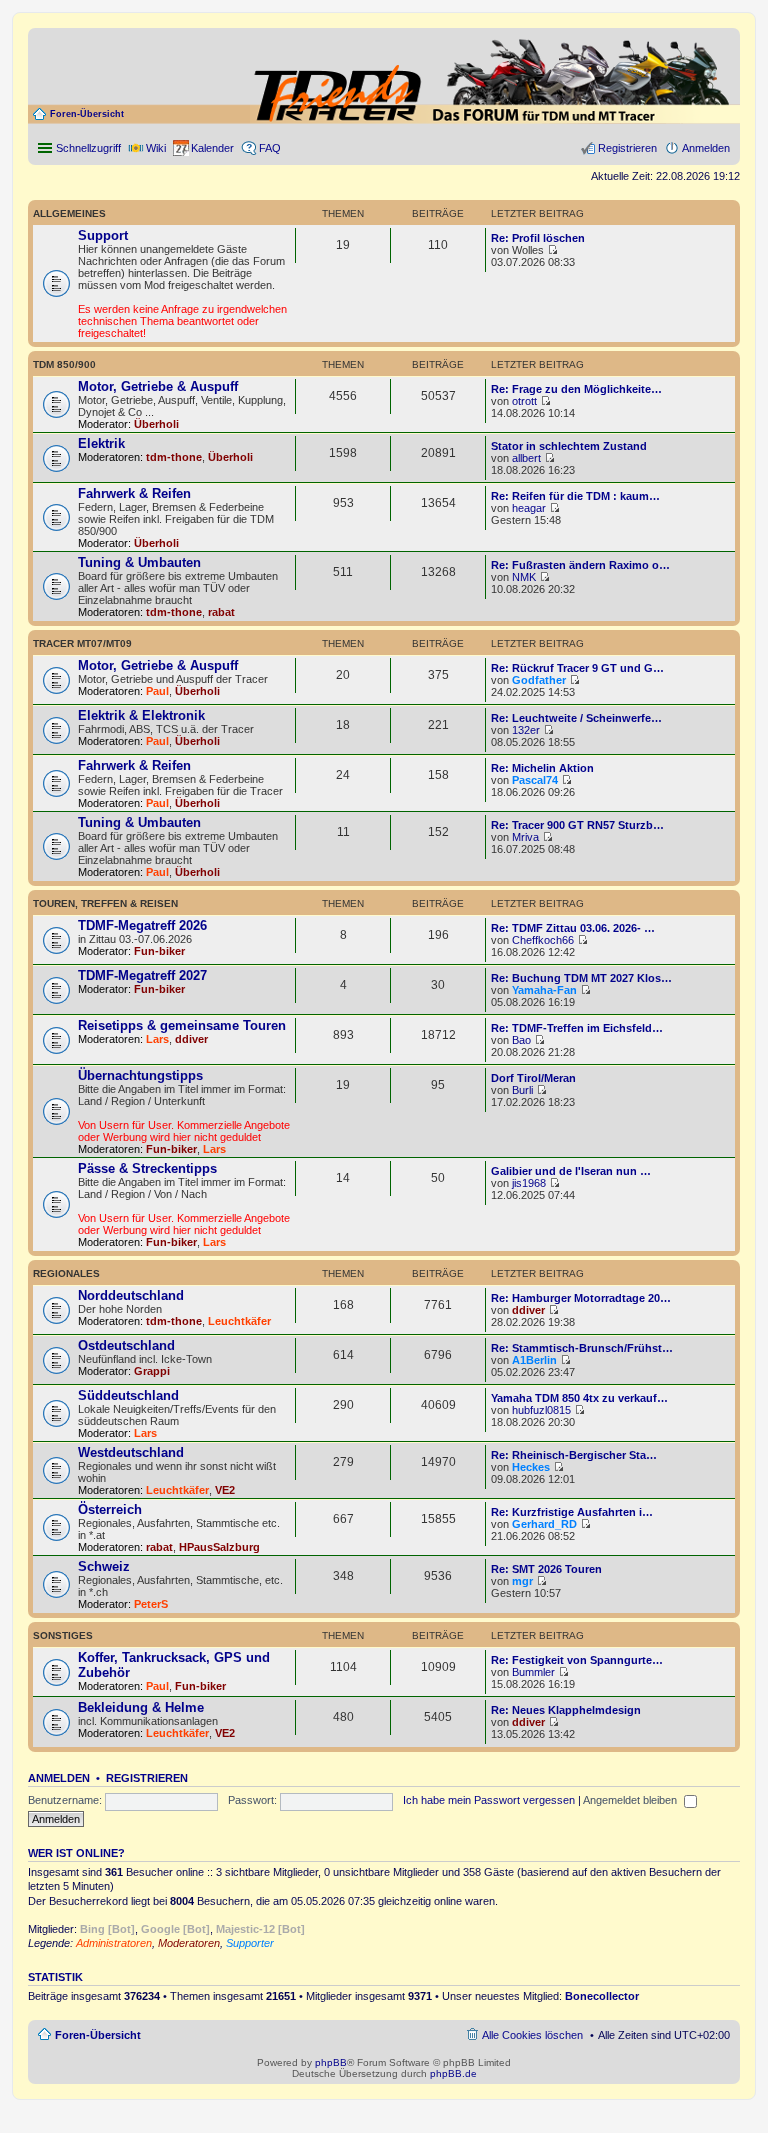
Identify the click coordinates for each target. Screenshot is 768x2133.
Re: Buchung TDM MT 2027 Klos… (581, 978)
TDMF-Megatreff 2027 (142, 975)
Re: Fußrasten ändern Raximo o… (580, 565)
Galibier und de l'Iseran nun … (571, 1171)
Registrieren (147, 1778)
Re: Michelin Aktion (542, 768)
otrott (524, 401)
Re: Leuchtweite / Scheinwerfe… (576, 718)
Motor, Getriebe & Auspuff (158, 386)
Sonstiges (63, 1635)
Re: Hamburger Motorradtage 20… (581, 1298)
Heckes (531, 1467)
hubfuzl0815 (541, 1410)
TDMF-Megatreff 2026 (142, 925)
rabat (221, 612)
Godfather (539, 680)
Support (103, 235)
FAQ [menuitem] (270, 148)
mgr (522, 1581)
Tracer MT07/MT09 (82, 643)
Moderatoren (189, 1943)
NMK (524, 577)
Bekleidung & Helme (141, 1707)
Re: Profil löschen (538, 238)
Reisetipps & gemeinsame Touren (182, 1025)
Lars (157, 1039)
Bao (521, 1040)
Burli (522, 1090)
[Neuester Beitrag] (552, 250)
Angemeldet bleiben (631, 1800)
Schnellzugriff (88, 148)
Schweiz (104, 1566)
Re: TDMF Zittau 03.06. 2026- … (573, 928)
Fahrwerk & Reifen (134, 493)
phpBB (331, 2062)
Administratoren (114, 1943)
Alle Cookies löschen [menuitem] (532, 2035)
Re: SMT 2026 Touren (546, 1569)
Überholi (156, 424)
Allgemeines (69, 213)
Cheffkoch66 (543, 940)
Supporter (250, 1943)
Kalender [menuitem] (212, 148)
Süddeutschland (128, 1395)
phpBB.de (453, 2073)
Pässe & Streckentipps (147, 1168)
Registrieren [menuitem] (627, 148)
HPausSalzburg (219, 1547)
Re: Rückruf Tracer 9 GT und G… (577, 668)
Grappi (152, 1371)
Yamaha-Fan (544, 990)
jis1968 (529, 1183)
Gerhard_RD (544, 1524)
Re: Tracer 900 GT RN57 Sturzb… (577, 825)
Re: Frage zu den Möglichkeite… (576, 389)
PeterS (151, 1604)
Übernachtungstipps (140, 1075)
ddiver (191, 1039)
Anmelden (59, 1778)
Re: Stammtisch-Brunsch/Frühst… (582, 1348)
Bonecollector (602, 1996)
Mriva (525, 837)
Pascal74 (535, 780)
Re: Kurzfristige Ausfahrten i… (572, 1512)
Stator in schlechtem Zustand (569, 446)
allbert (526, 458)
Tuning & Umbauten (139, 562)
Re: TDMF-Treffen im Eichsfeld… (577, 1028)
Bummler (533, 1672)
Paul (157, 691)
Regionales (66, 1273)
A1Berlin (534, 1360)
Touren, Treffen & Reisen (105, 903)
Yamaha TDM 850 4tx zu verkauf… (579, 1398)
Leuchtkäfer (239, 1321)
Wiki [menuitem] (156, 148)
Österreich (110, 1509)
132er (526, 730)
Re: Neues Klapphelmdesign (566, 1710)
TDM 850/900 (64, 364)
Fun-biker (159, 951)
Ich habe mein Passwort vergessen (489, 1800)
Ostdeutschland (126, 1345)
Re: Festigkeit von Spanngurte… (577, 1660)
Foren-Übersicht (87, 114)
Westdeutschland (131, 1452)
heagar (529, 508)
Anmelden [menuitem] (706, 148)
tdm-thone (174, 457)
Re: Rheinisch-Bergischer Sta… (574, 1455)
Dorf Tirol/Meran (533, 1078)
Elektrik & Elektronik (141, 715)
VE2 (225, 1490)
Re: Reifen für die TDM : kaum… (575, 496)
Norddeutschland (131, 1295)
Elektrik (101, 443)
